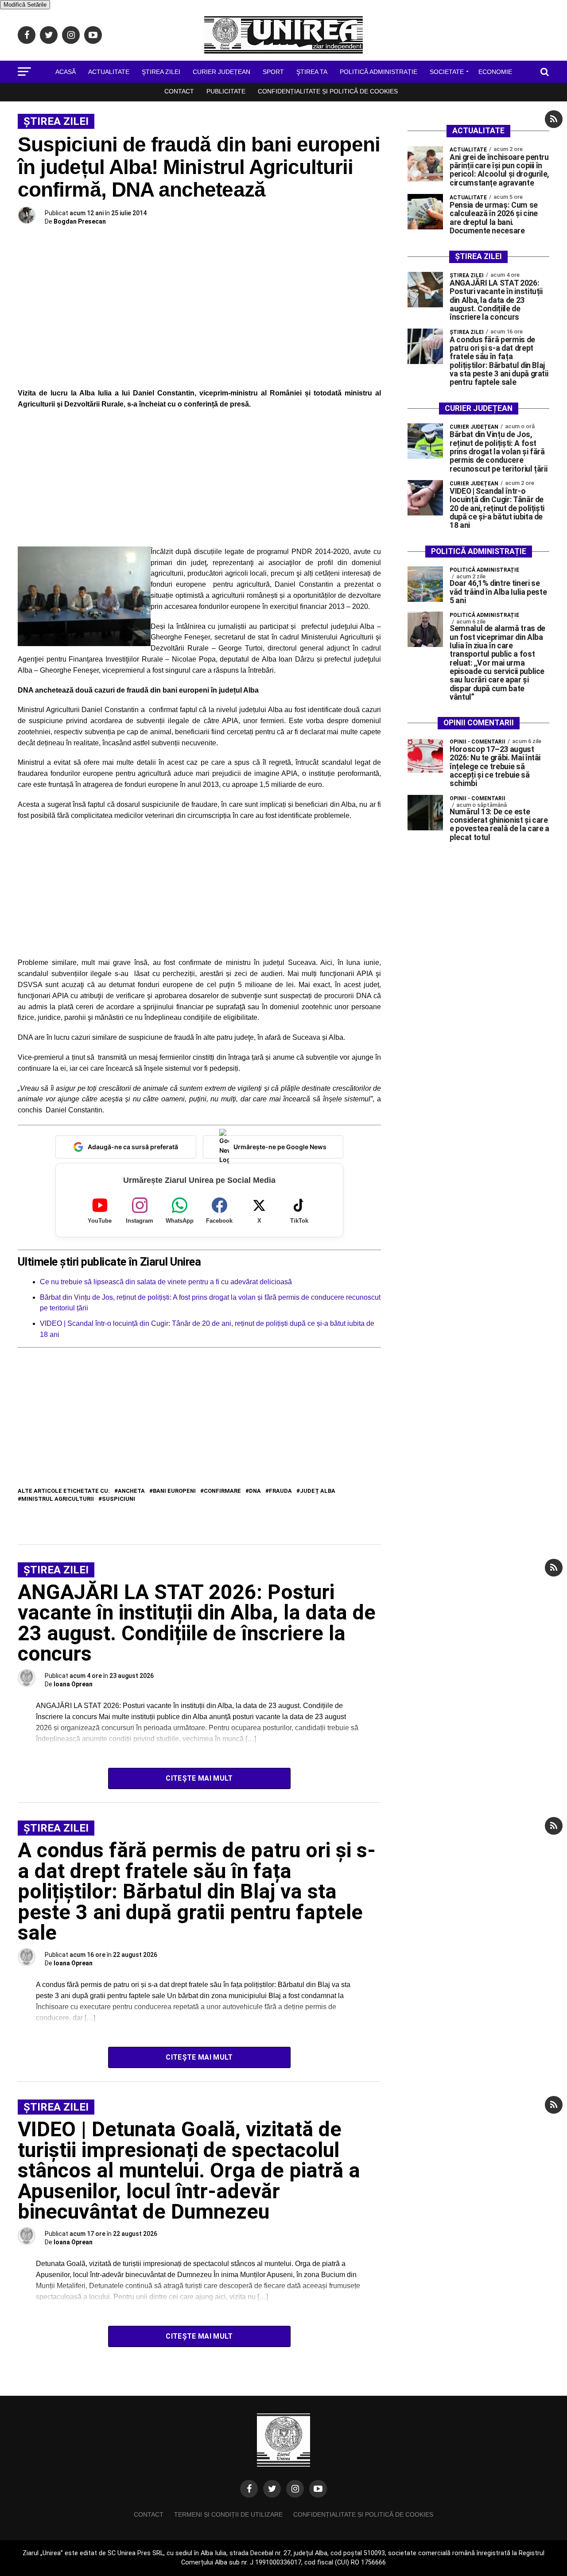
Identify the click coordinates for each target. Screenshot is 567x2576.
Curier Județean (221, 72)
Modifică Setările (25, 5)
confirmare (222, 1491)
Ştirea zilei (161, 72)
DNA (255, 1491)
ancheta (131, 1491)
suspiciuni (118, 1499)
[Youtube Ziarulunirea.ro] (318, 2489)
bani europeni (174, 1491)
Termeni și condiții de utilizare (228, 2514)
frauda (280, 1491)
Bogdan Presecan (80, 221)
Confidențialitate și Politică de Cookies (328, 91)
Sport (273, 72)
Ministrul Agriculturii (58, 1499)
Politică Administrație (379, 72)
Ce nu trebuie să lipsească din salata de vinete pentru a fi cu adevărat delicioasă (166, 1282)
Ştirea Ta (312, 72)
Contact (179, 91)
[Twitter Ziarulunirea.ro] (272, 2489)
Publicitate (226, 91)
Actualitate (109, 72)
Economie (495, 72)
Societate (447, 72)
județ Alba (318, 1491)
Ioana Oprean (73, 1684)
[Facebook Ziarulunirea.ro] (249, 2489)
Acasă (66, 72)
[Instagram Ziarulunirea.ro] (295, 2489)
